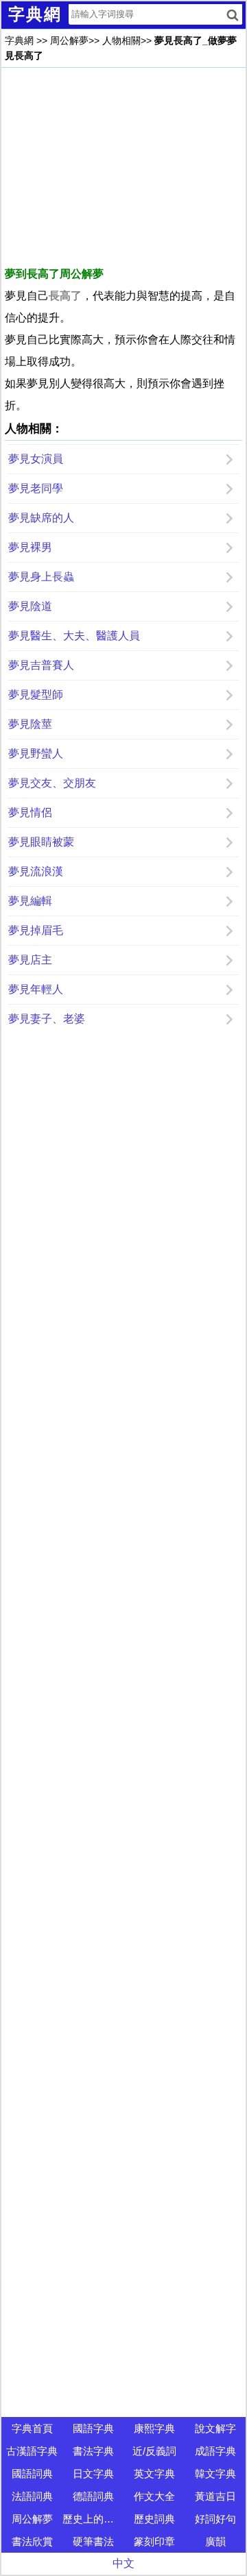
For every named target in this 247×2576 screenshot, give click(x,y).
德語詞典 (93, 2496)
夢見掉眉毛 (36, 930)
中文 (123, 2563)
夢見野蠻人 (36, 753)
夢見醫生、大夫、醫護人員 (74, 636)
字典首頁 (32, 2428)
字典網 (19, 40)
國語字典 (93, 2428)
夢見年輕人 (36, 989)
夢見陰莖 (30, 724)
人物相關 (121, 40)
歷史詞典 (154, 2519)
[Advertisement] (123, 167)
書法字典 (93, 2451)
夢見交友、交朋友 (52, 783)
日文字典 (93, 2474)
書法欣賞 (32, 2541)
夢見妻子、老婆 (47, 1019)
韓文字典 (215, 2474)
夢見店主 (30, 960)
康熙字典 (154, 2428)
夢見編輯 (30, 901)
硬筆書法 (93, 2541)
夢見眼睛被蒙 (41, 842)
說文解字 (215, 2428)
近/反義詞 (154, 2451)
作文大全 (154, 2496)
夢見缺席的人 (41, 518)
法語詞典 (32, 2496)
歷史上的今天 (93, 2519)
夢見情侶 (30, 812)
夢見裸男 (30, 547)
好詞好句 (215, 2519)
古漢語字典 (32, 2451)
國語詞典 (32, 2474)
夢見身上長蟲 (41, 577)
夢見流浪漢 (36, 871)
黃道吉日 (215, 2496)
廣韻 (215, 2541)
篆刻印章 (154, 2541)
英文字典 (154, 2474)
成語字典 (215, 2451)
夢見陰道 (30, 606)
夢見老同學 (36, 488)
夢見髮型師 (36, 695)
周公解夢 (69, 40)
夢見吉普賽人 (41, 665)
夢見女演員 (36, 459)
